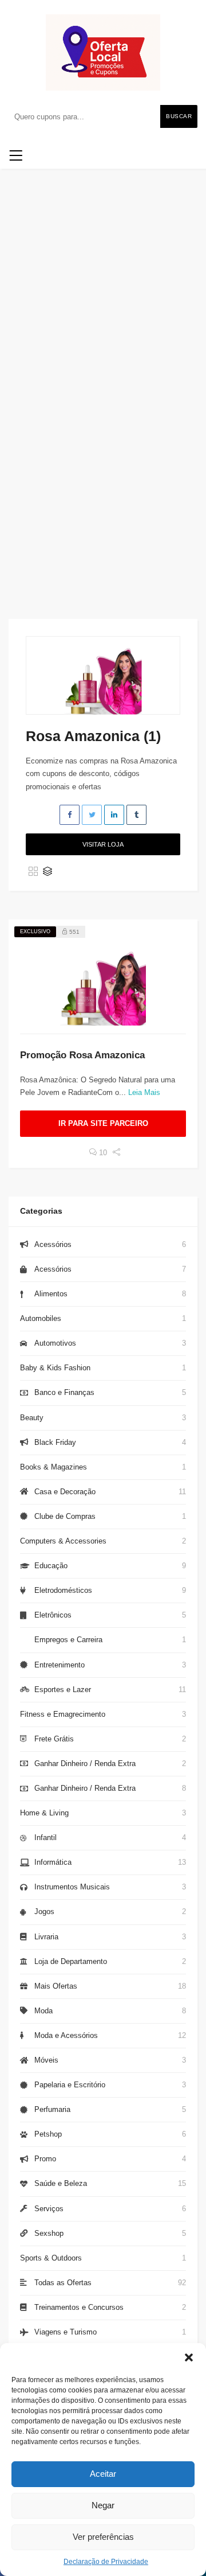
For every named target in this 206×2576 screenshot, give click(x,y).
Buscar (179, 116)
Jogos (44, 1911)
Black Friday (55, 1442)
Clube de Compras (65, 1516)
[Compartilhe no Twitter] (92, 815)
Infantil (45, 1838)
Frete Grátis (54, 1739)
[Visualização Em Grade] (33, 872)
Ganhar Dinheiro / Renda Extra (85, 1764)
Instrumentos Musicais (72, 1887)
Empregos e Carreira (68, 1640)
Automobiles (41, 1318)
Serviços (49, 2209)
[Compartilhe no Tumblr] (136, 815)
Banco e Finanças (64, 1392)
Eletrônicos (53, 1615)
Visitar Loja (103, 844)
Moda (43, 2011)
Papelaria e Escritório (70, 2085)
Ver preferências (103, 2537)
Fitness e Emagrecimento (63, 1714)
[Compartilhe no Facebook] (70, 815)
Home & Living (44, 1813)
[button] (189, 2357)
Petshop (48, 2134)
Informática (53, 1862)
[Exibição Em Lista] (47, 872)
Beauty (32, 1418)
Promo (45, 2159)
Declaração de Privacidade (106, 2562)
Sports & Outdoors (51, 2258)
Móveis (46, 2060)
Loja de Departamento (71, 1961)
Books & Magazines (54, 1467)
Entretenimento (60, 1665)
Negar (103, 2505)
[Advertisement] (103, 458)
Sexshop (49, 2233)
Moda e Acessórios (66, 2035)
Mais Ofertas (56, 1986)
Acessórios (53, 1244)
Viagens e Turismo (66, 2332)
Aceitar (103, 2474)
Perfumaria (52, 2109)
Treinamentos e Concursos (79, 2307)
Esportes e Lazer (63, 1690)
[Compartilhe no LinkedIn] (114, 815)
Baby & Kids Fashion (55, 1368)
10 (102, 1153)
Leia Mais (144, 1092)
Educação (51, 1566)
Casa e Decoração (65, 1492)
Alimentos (51, 1294)
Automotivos (55, 1343)
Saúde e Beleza (61, 2183)
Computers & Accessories (63, 1541)
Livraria (46, 1937)
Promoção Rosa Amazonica (82, 1055)
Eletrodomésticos (63, 1590)
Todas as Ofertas (63, 2283)
